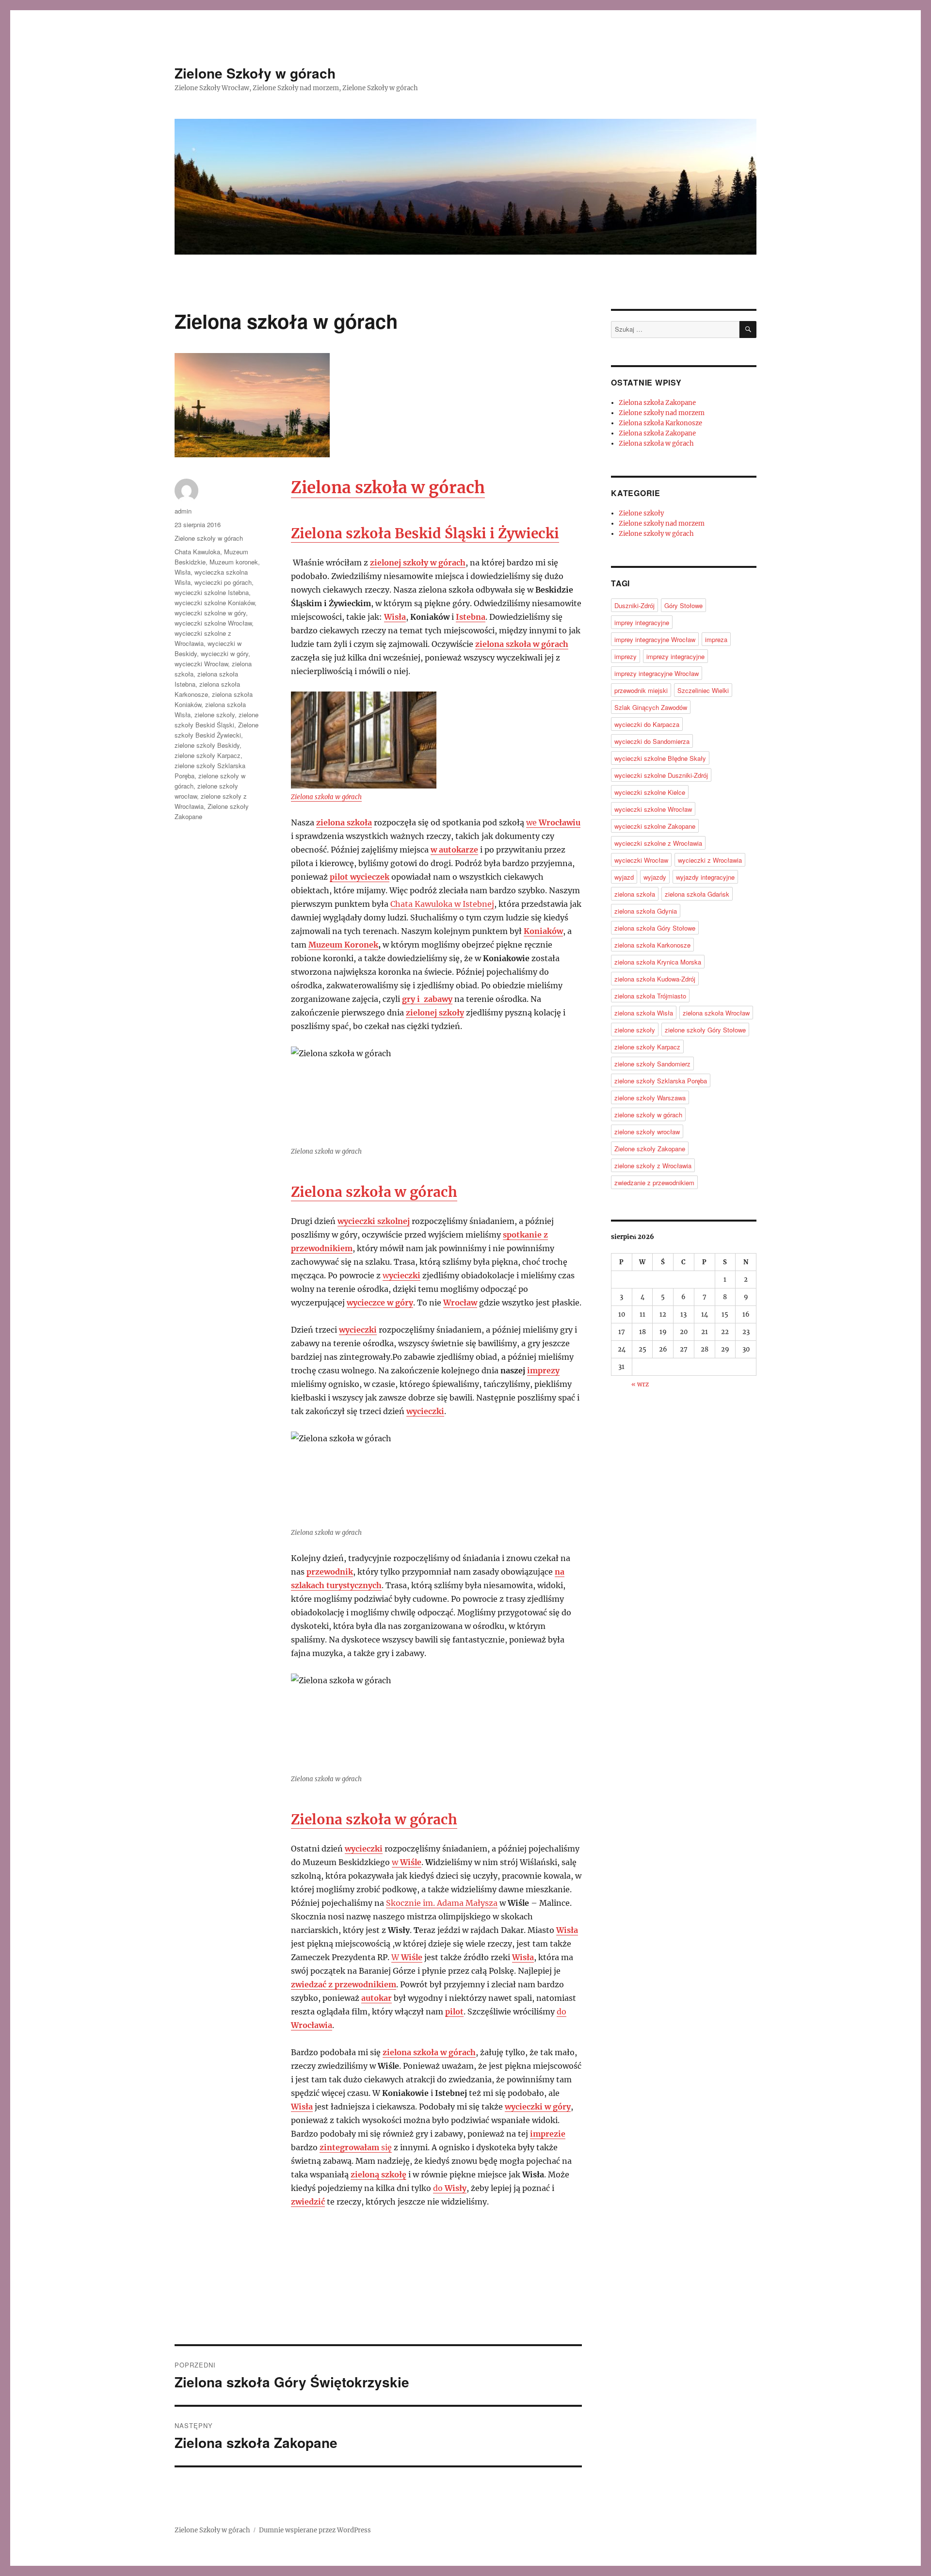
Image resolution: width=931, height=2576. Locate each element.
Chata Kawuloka (197, 552)
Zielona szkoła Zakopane (657, 403)
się (356, 2147)
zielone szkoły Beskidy (207, 745)
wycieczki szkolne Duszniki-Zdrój (661, 775)
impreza (716, 639)
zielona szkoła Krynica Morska (658, 962)
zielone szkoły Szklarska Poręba (661, 1081)
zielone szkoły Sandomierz (652, 1064)
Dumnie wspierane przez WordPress (315, 2530)
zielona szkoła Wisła (644, 1013)
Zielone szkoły (641, 513)
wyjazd (624, 877)
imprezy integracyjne (675, 656)
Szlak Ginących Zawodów (651, 707)
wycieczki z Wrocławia (710, 860)
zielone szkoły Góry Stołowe (705, 1030)
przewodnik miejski (641, 690)
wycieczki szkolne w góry (210, 613)
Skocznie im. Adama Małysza (442, 1903)
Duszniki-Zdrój (634, 605)
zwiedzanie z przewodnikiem (654, 1183)
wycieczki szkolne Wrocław (213, 623)
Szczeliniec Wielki (703, 690)
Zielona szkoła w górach (326, 797)
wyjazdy (655, 877)
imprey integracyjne (642, 622)
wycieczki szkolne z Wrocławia (658, 843)
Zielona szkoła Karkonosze (660, 423)
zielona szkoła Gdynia (646, 911)
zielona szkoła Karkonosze (652, 945)
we (553, 822)
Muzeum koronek (234, 562)
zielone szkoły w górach (648, 1115)
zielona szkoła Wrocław (716, 1013)
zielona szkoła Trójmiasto (650, 996)
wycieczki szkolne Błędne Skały (660, 758)
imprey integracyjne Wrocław (655, 639)
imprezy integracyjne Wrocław (657, 673)
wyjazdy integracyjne (705, 877)
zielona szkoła (635, 894)
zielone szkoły (215, 715)
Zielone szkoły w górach (209, 538)
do (450, 2188)
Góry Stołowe (683, 605)
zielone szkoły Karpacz (208, 755)
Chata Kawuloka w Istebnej (442, 904)
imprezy (543, 1370)
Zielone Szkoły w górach (255, 73)
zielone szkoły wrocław (647, 1132)
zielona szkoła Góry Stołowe (655, 928)
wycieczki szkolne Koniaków (215, 603)
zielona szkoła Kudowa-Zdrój (655, 979)
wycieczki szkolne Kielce (650, 792)
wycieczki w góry (225, 653)
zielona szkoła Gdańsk (697, 894)
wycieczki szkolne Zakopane (655, 826)
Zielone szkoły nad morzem (662, 413)
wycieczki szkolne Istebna (212, 592)
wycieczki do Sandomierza (652, 741)
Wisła (183, 572)
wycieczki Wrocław (201, 664)
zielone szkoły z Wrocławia (653, 1166)
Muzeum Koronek (343, 945)
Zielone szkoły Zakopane (650, 1149)
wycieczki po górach (223, 582)
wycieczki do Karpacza (647, 724)
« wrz (640, 1384)
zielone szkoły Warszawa (650, 1098)
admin (183, 511)
